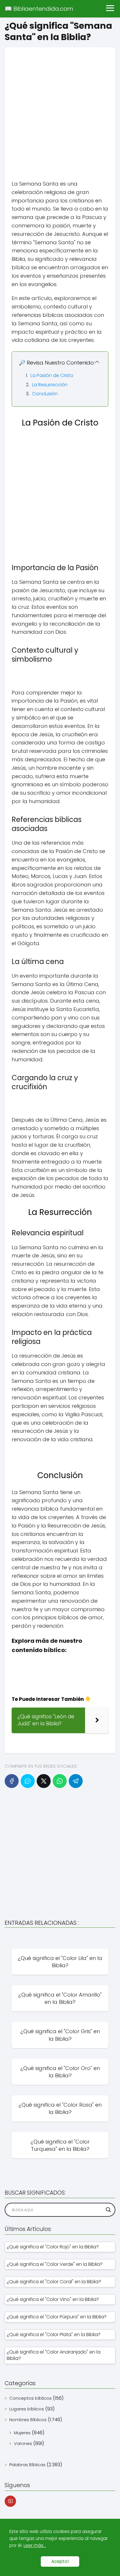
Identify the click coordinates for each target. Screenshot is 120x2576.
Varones (23, 2443)
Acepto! (60, 2561)
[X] (44, 1781)
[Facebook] (12, 1781)
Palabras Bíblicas (27, 2465)
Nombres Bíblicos (28, 2420)
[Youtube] (10, 2501)
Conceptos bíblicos (30, 2398)
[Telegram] (76, 1781)
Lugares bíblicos (27, 2409)
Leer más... (35, 2545)
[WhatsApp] (60, 1781)
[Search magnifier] (108, 2210)
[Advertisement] (60, 107)
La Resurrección (50, 385)
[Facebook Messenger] (28, 1781)
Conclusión (45, 394)
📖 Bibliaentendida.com (39, 9)
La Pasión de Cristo (52, 375)
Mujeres (22, 2433)
